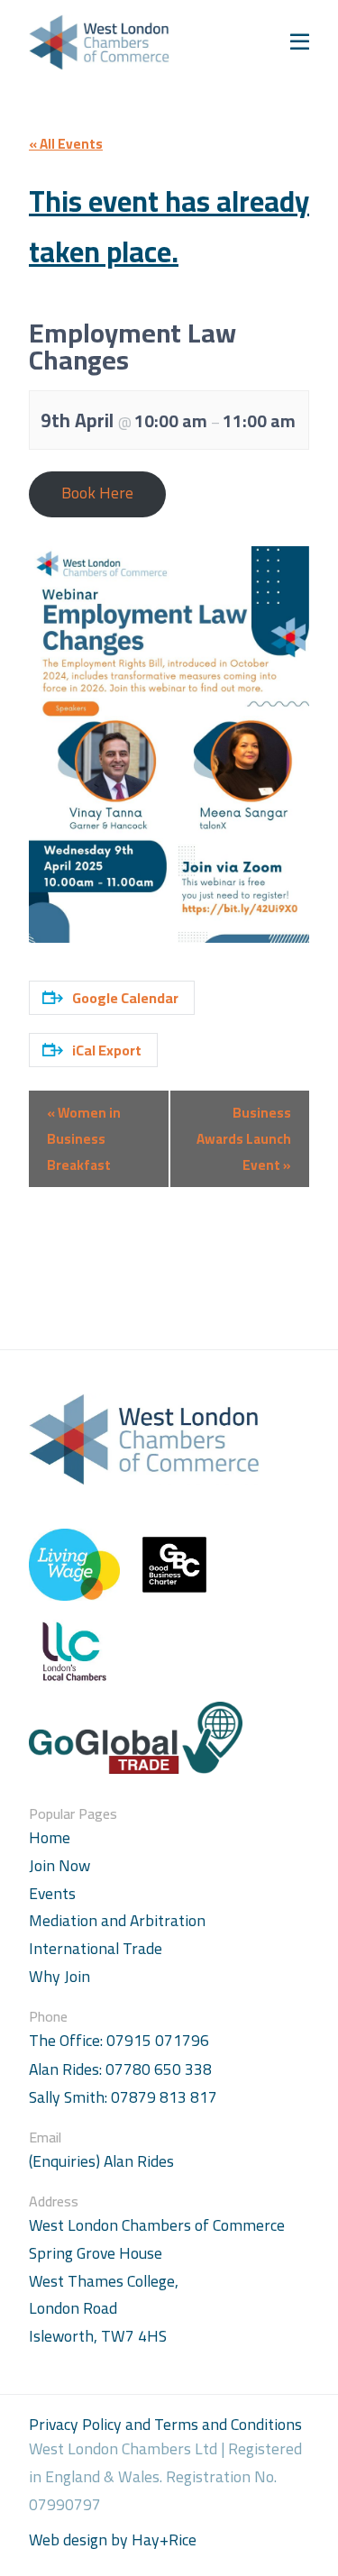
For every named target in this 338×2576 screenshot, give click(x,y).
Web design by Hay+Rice (113, 2540)
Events (52, 1893)
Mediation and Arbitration (117, 1920)
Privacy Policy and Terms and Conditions (165, 2424)
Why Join (59, 1976)
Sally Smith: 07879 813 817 (123, 2098)
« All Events (66, 144)
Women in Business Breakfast (84, 1139)
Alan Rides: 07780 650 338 (120, 2070)
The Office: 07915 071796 (119, 2041)
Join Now (59, 1865)
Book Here (97, 493)
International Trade (96, 1948)
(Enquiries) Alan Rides (101, 2162)
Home (50, 1837)
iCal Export (107, 1050)
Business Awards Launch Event (244, 1139)
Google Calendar (125, 998)
